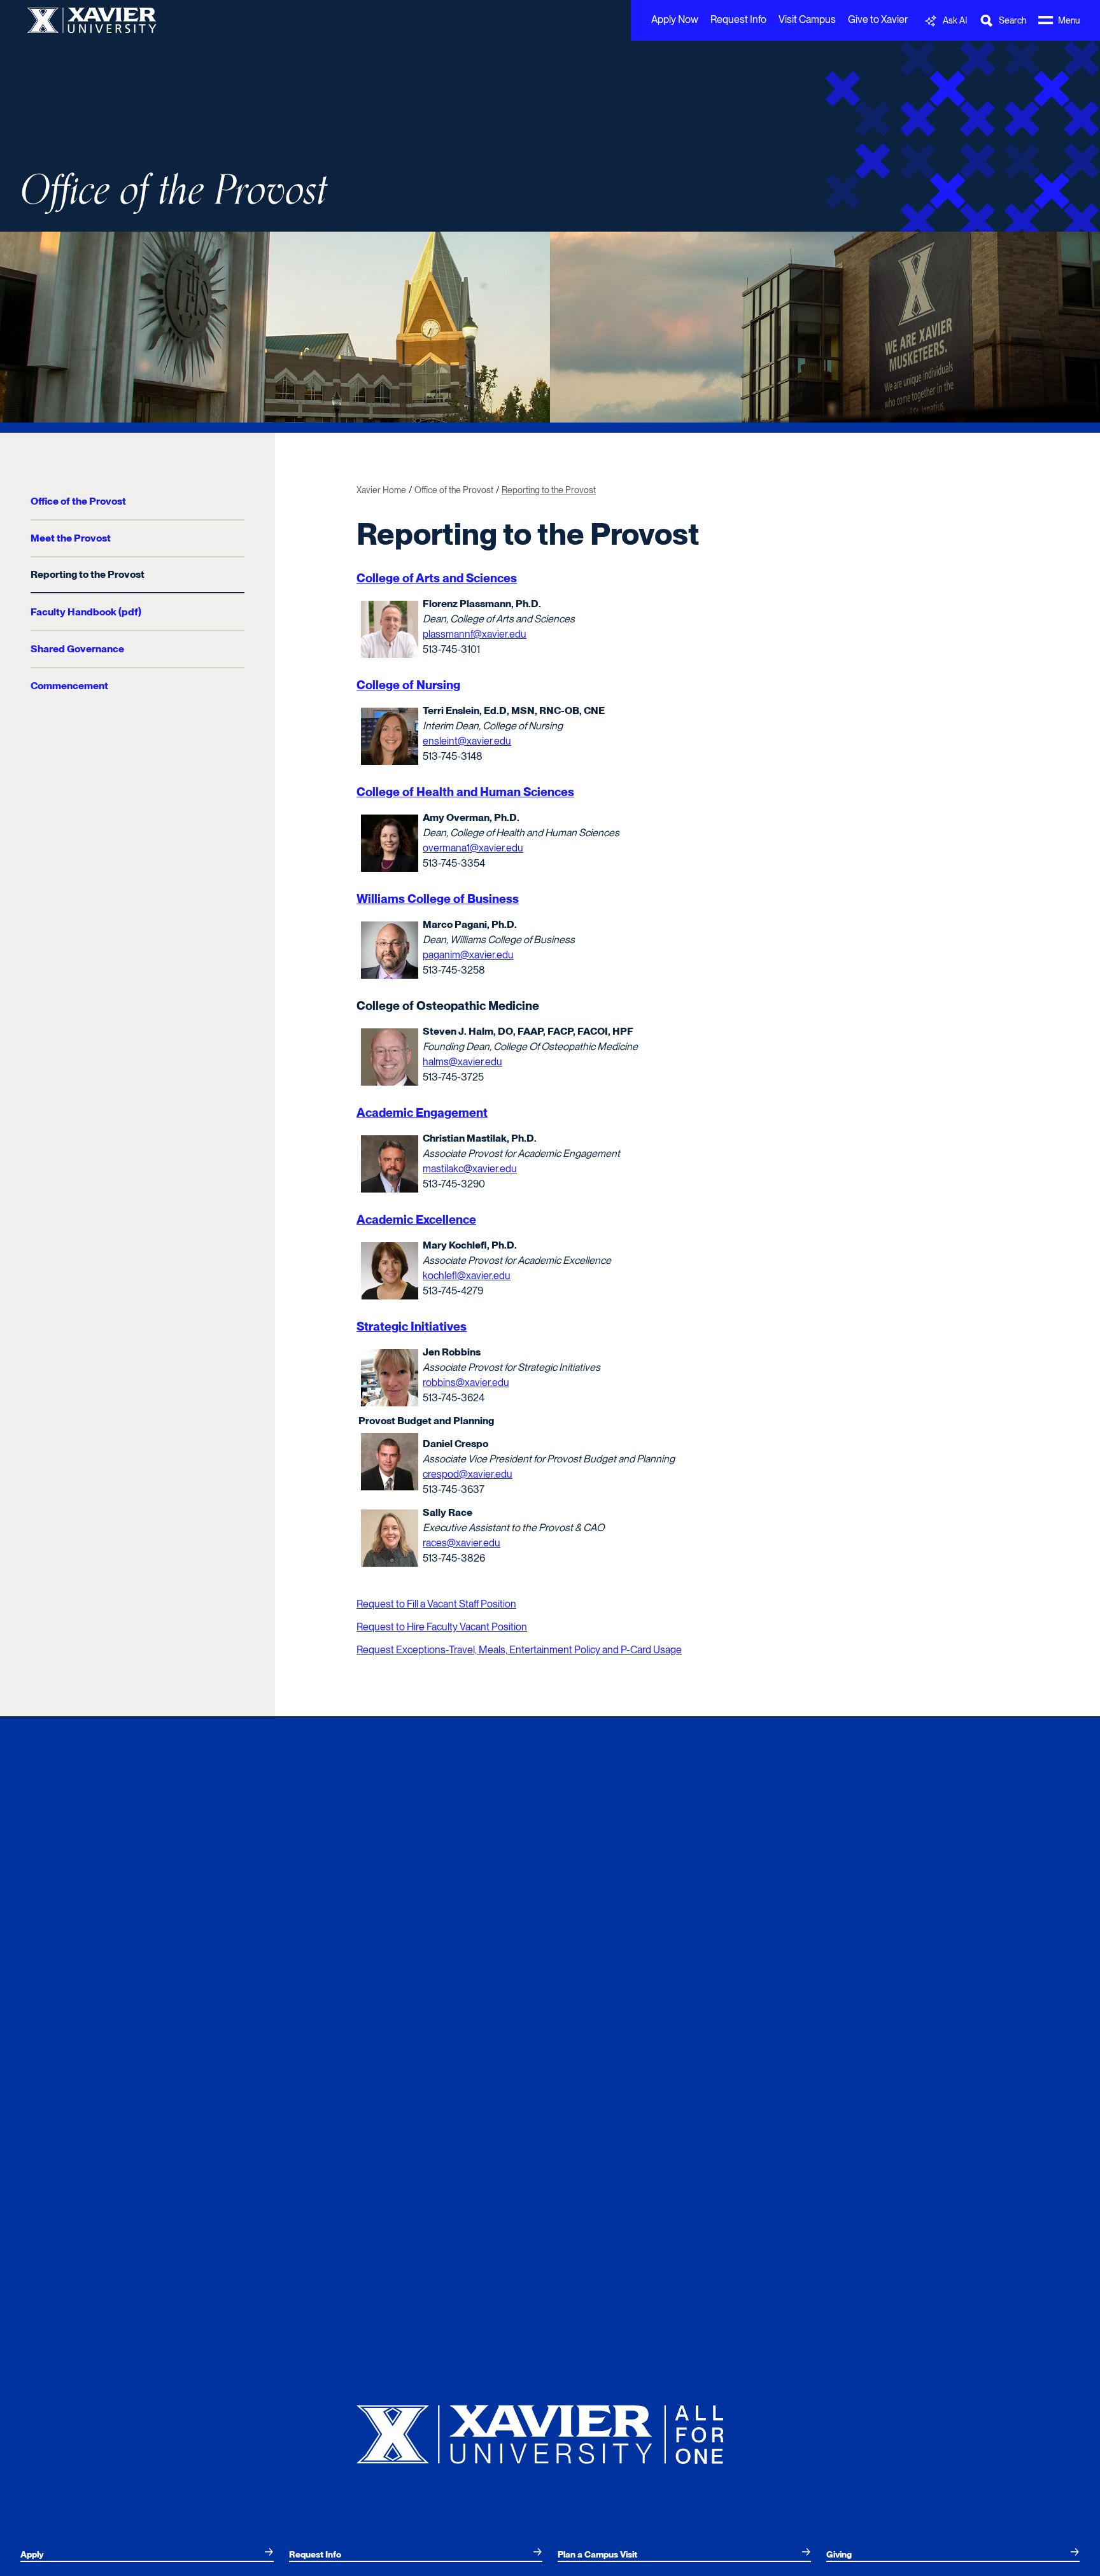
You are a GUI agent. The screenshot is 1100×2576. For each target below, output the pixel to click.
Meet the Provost (71, 538)
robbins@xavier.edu (466, 1382)
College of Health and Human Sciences (465, 792)
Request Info (738, 19)
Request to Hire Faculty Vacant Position (442, 1627)
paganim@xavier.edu (468, 955)
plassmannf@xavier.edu (475, 634)
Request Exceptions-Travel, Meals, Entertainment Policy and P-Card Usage (519, 1650)
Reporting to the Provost (88, 574)
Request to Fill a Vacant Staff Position (436, 1604)
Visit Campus (807, 19)
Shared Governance (77, 649)
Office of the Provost (174, 191)
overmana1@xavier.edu (473, 848)
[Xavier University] (550, 2429)
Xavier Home (381, 490)
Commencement (69, 686)
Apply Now (675, 19)
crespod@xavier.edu (468, 1474)
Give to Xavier (878, 19)
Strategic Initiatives (412, 1326)
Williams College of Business (438, 899)
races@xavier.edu (462, 1543)
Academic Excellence (416, 1220)
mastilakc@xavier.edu (470, 1169)
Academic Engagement (422, 1113)
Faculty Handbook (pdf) (86, 612)
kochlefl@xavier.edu (467, 1276)
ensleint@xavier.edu (467, 741)
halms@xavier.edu (462, 1062)
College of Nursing (408, 685)
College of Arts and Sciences (437, 578)
